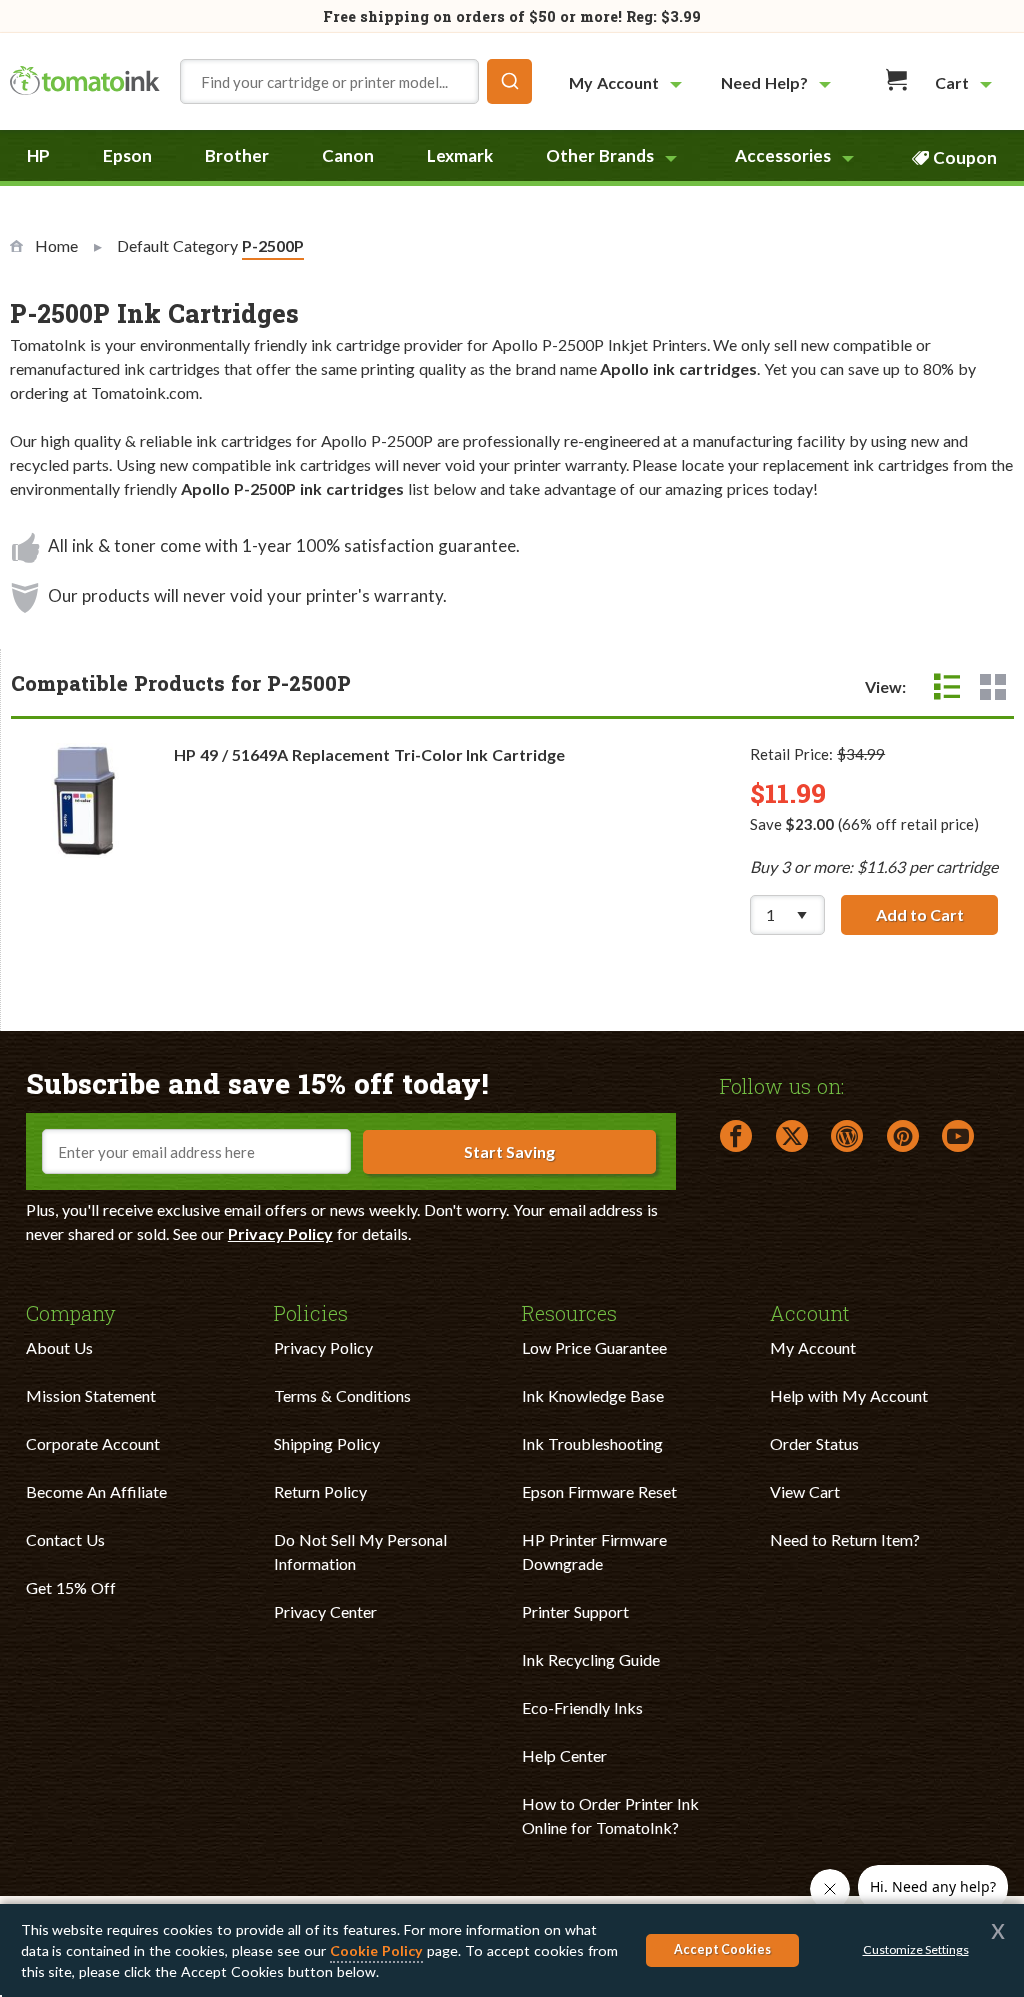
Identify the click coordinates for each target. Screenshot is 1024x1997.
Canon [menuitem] (348, 155)
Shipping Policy (327, 1443)
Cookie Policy (376, 1950)
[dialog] (512, 1950)
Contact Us (65, 1539)
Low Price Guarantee (594, 1347)
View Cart (805, 1491)
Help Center (564, 1755)
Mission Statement (91, 1395)
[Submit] (509, 81)
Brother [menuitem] (237, 155)
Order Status (814, 1443)
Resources (569, 1312)
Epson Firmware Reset (599, 1491)
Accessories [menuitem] (783, 155)
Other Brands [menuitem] (600, 155)
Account (810, 1312)
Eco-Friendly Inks (582, 1707)
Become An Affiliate (96, 1491)
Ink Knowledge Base (593, 1395)
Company (71, 1312)
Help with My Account (849, 1395)
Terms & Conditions (342, 1395)
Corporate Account (93, 1443)
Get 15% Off (71, 1587)
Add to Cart (937, 914)
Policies (311, 1312)
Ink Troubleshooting (592, 1443)
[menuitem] (628, 82)
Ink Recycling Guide (591, 1659)
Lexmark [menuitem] (460, 155)
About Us (59, 1347)
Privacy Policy (280, 1233)
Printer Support (575, 1611)
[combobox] (356, 81)
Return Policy (320, 1491)
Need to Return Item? (845, 1539)
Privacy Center (325, 1611)
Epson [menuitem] (127, 155)
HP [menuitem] (38, 155)
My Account (813, 1347)
